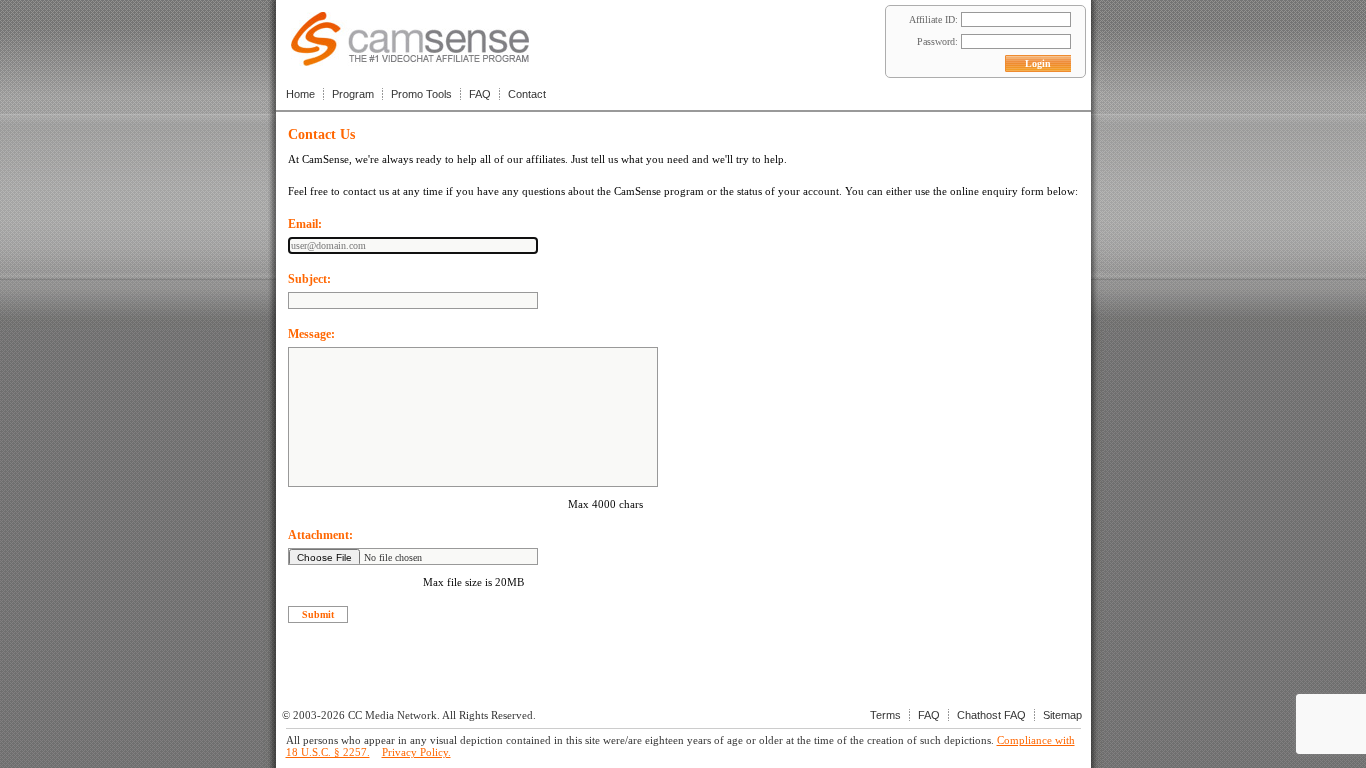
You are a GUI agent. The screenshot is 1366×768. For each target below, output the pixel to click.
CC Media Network (392, 715)
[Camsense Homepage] (410, 60)
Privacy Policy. (416, 752)
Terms (885, 715)
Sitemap (1062, 715)
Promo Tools (421, 94)
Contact (527, 94)
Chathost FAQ (991, 715)
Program (353, 94)
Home (300, 94)
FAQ (480, 94)
